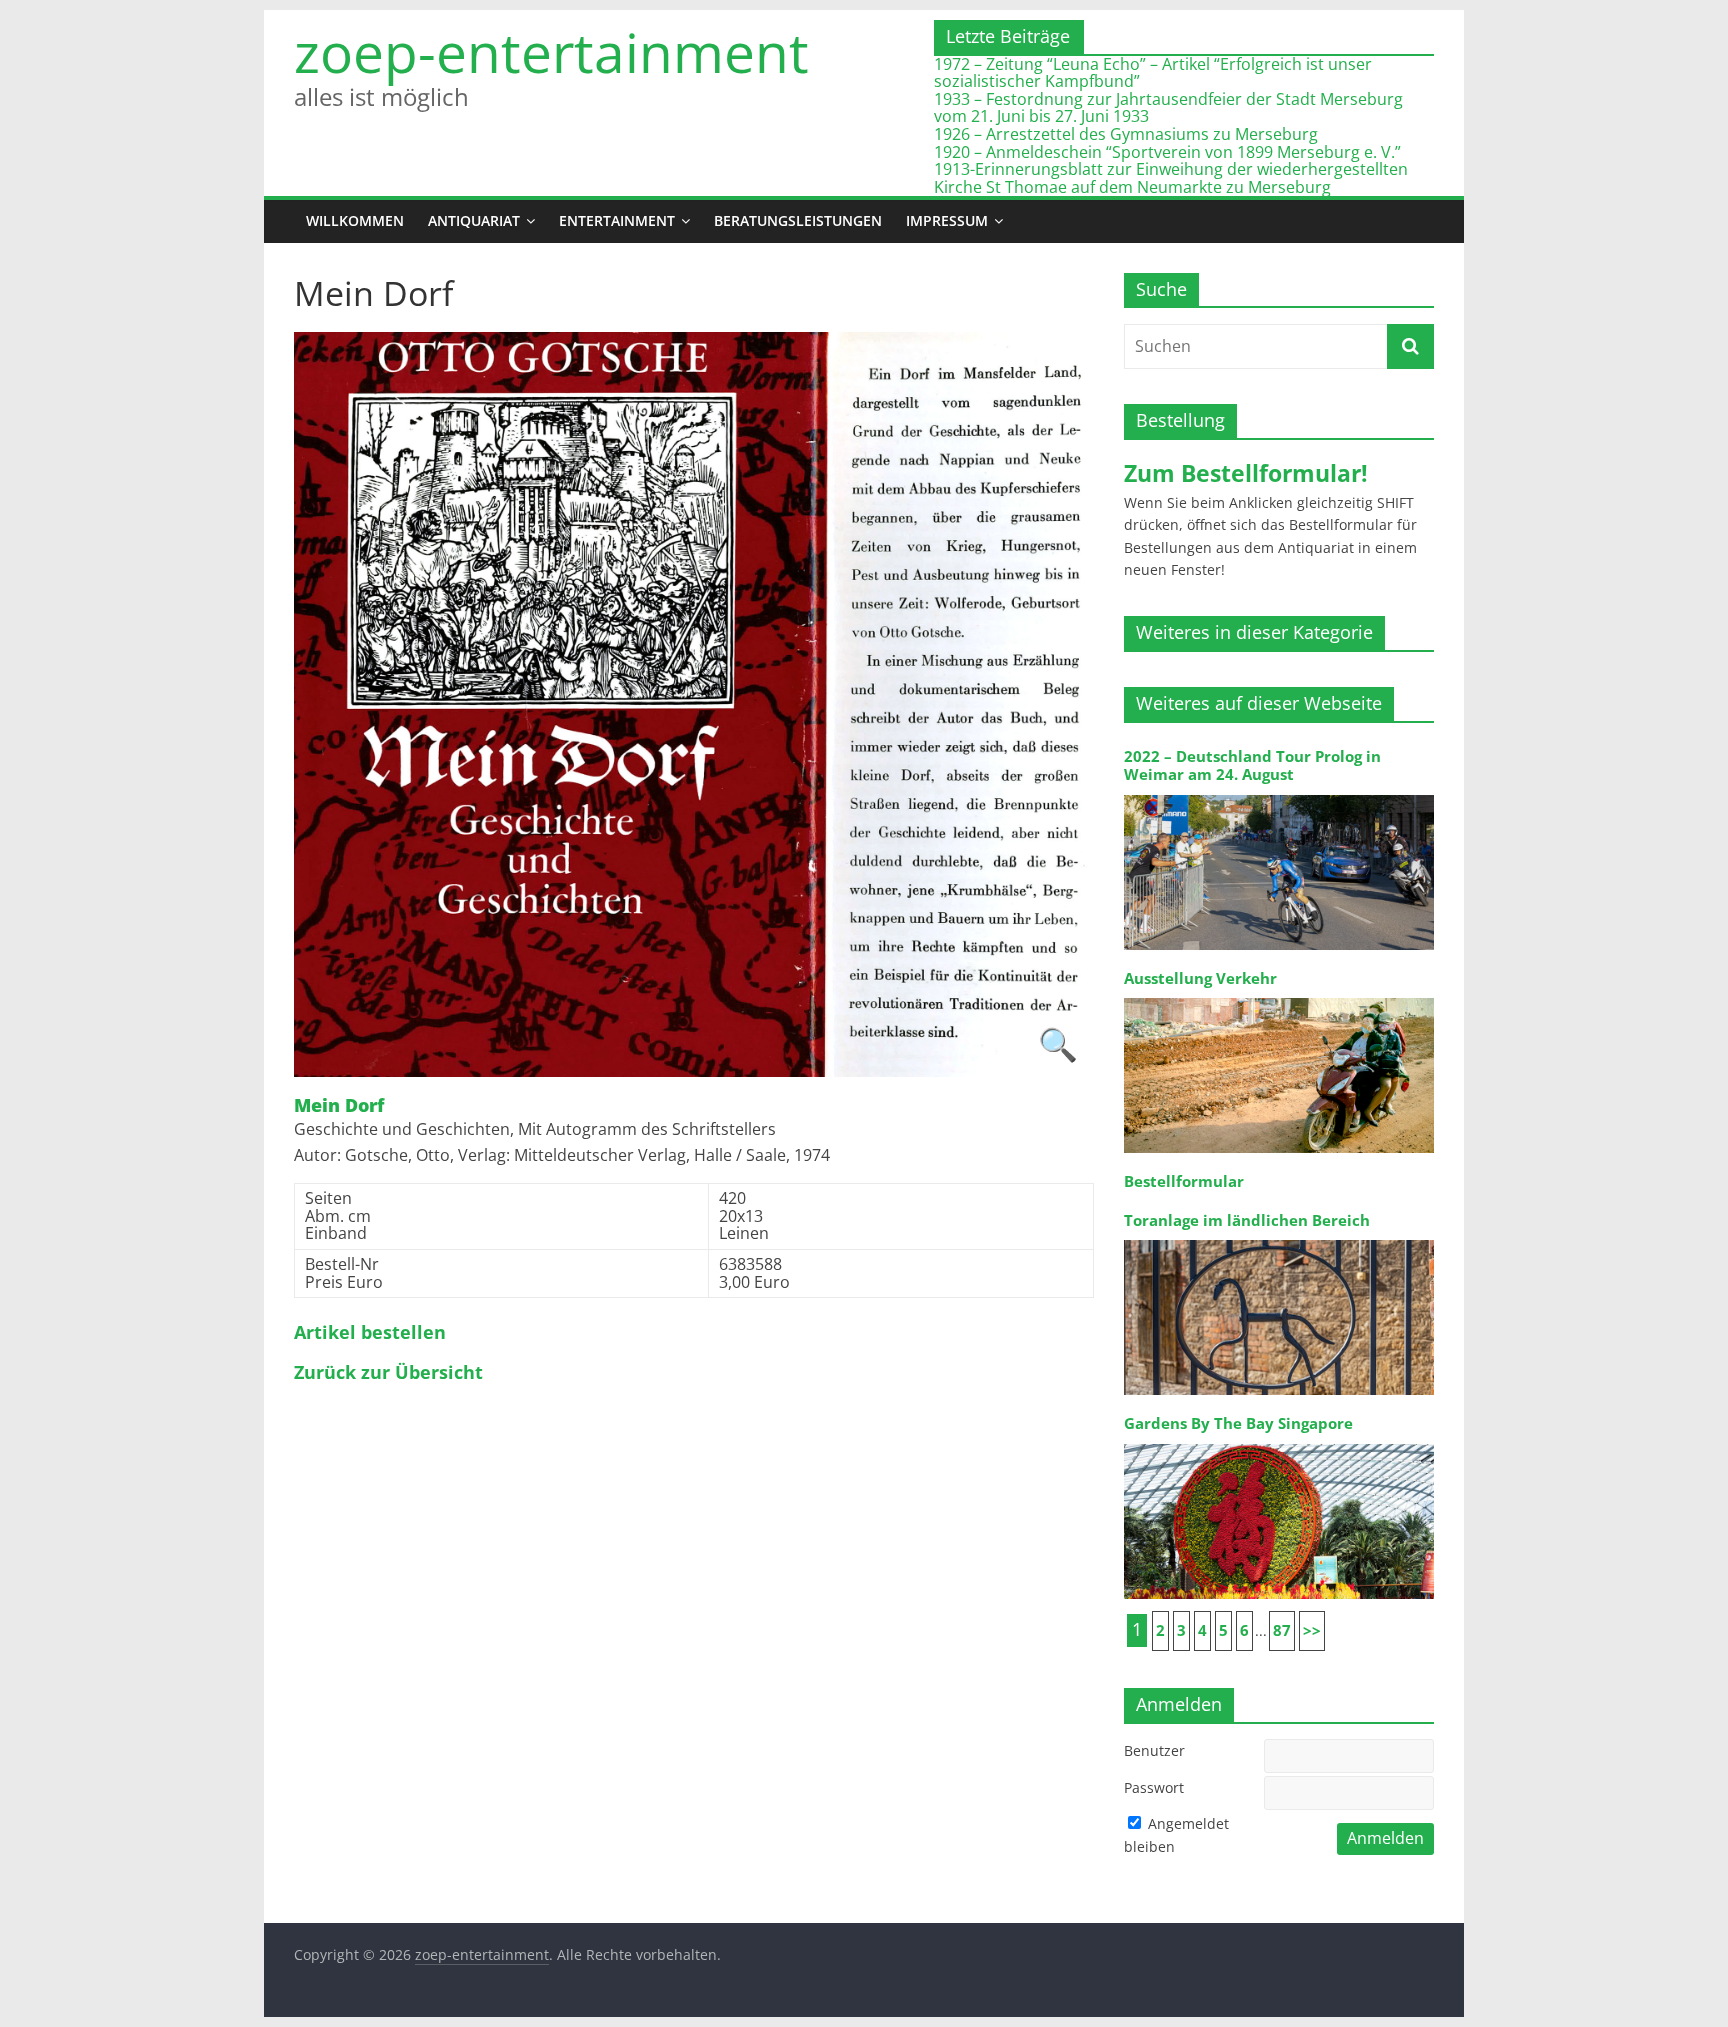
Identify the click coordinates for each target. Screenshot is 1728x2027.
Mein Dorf (339, 1106)
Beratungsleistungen (798, 220)
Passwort (1154, 1787)
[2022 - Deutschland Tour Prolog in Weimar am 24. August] (1279, 793)
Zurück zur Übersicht (388, 1373)
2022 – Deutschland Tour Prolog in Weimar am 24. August (1252, 765)
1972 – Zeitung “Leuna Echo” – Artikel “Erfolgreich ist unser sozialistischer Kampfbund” (1153, 73)
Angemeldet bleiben (1176, 1834)
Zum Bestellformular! (1246, 473)
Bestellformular (1184, 1181)
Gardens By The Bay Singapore (1238, 1423)
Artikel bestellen (370, 1333)
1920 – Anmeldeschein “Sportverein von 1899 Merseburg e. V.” (1167, 152)
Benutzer (1154, 1750)
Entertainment (617, 220)
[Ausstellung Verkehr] (1279, 996)
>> (1312, 1630)
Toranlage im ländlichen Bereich (1247, 1220)
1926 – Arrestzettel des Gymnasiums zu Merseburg (1126, 134)
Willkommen (355, 220)
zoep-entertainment (551, 52)
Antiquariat (474, 220)
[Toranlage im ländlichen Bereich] (1279, 1238)
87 (1282, 1630)
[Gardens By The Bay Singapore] (1279, 1442)
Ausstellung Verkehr (1200, 978)
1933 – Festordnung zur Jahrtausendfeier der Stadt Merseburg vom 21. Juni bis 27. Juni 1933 (1168, 108)
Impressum (947, 220)
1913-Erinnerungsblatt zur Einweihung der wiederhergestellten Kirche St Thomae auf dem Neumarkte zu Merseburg (1171, 178)
